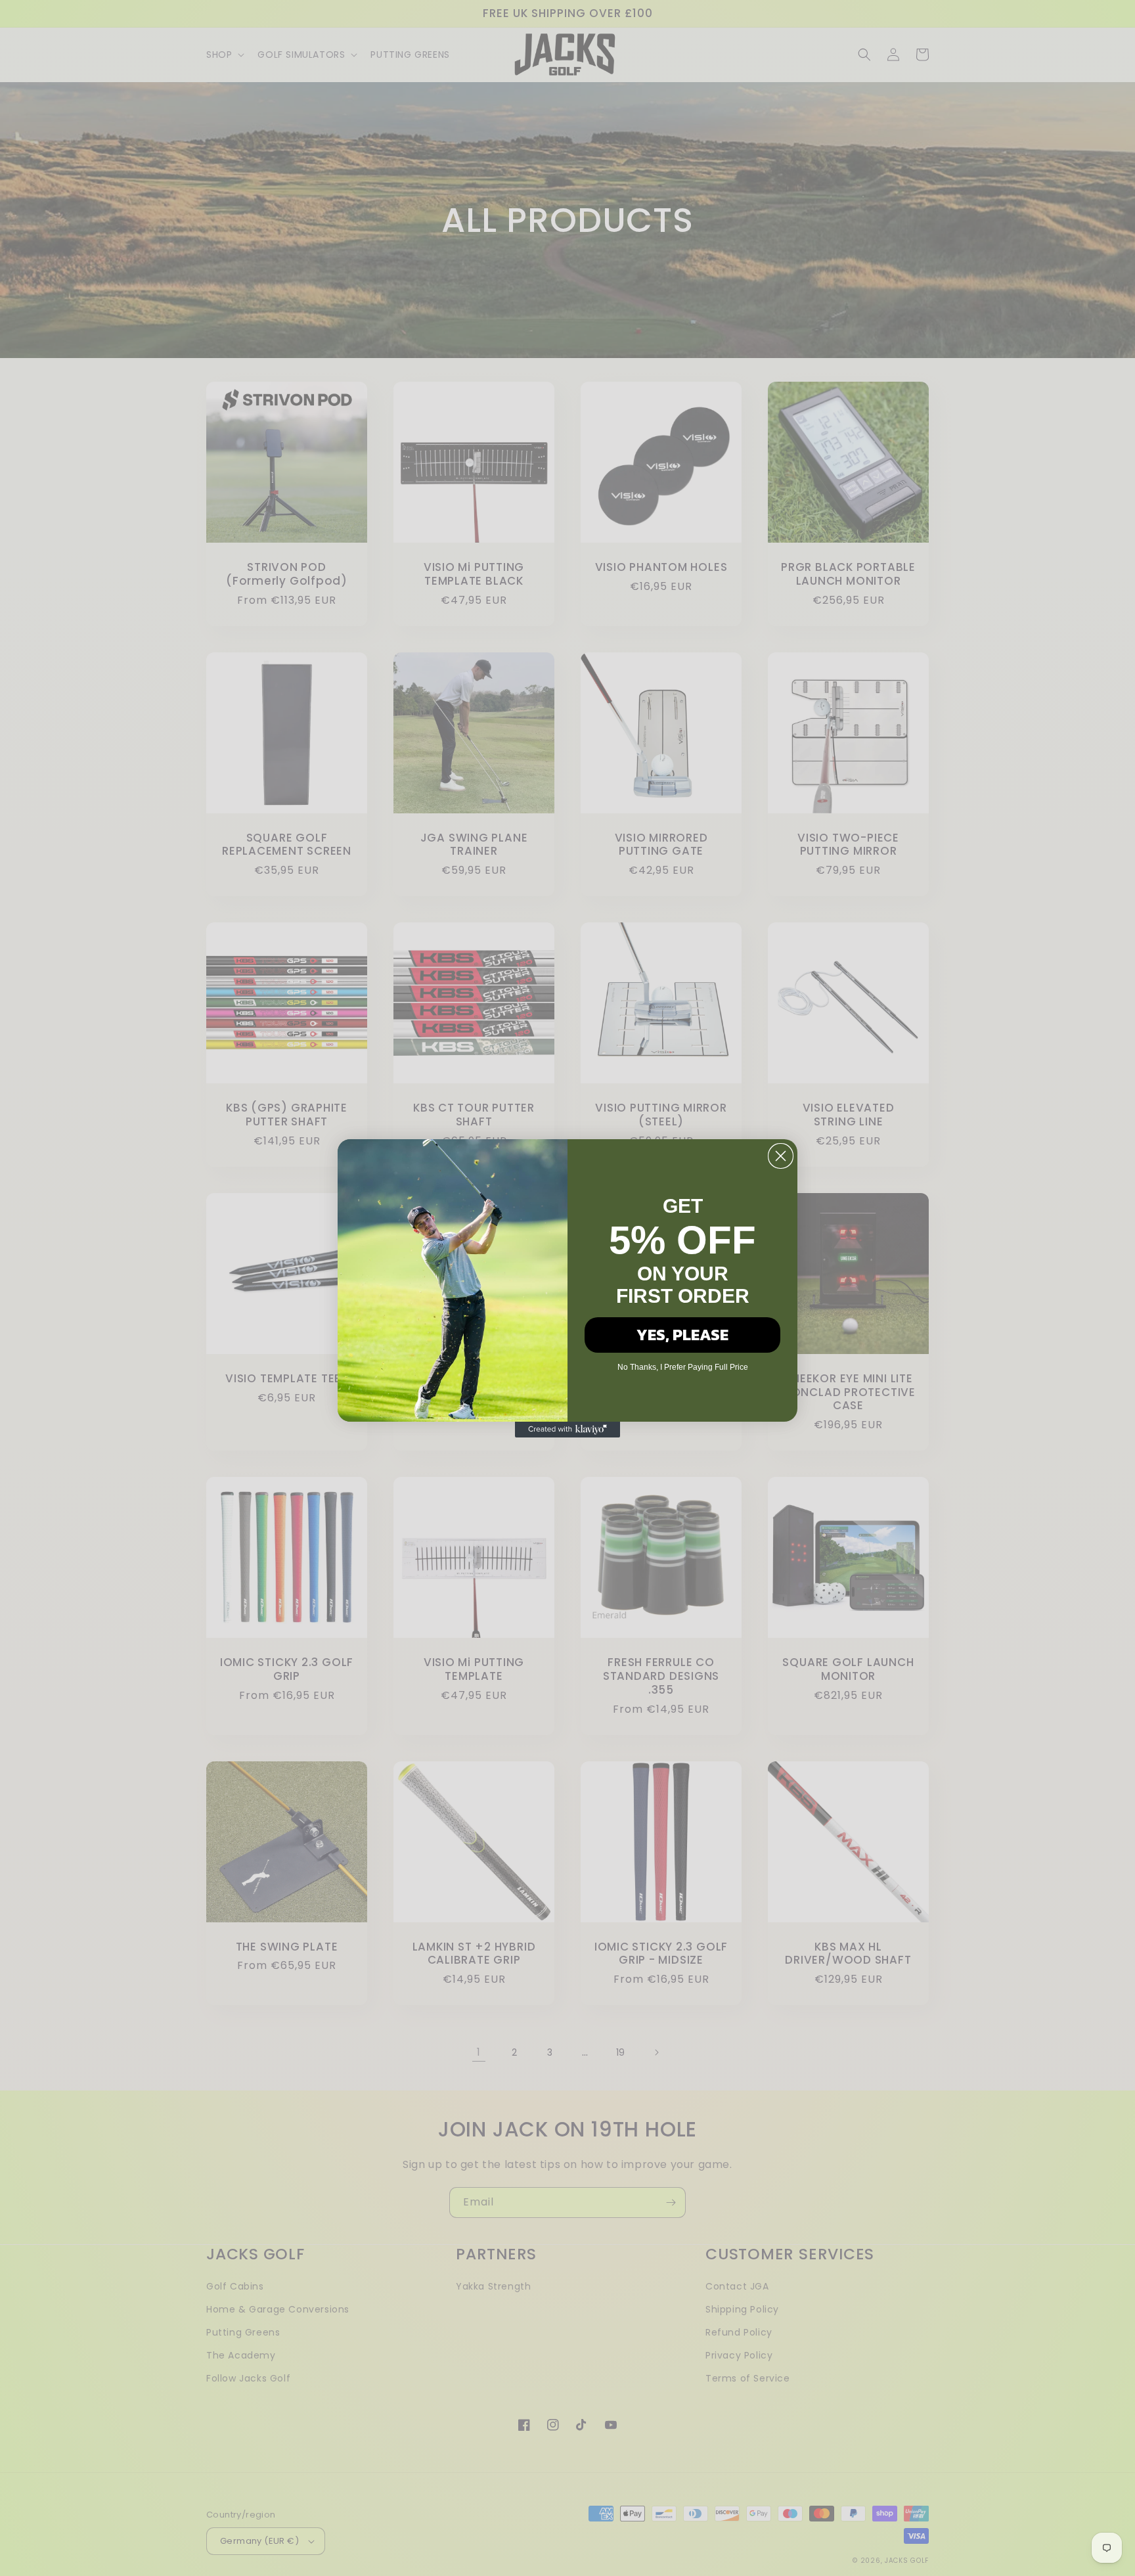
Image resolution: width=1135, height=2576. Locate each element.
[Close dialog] (781, 1156)
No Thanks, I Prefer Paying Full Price (683, 1367)
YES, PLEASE (682, 1335)
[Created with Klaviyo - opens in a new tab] (567, 1430)
